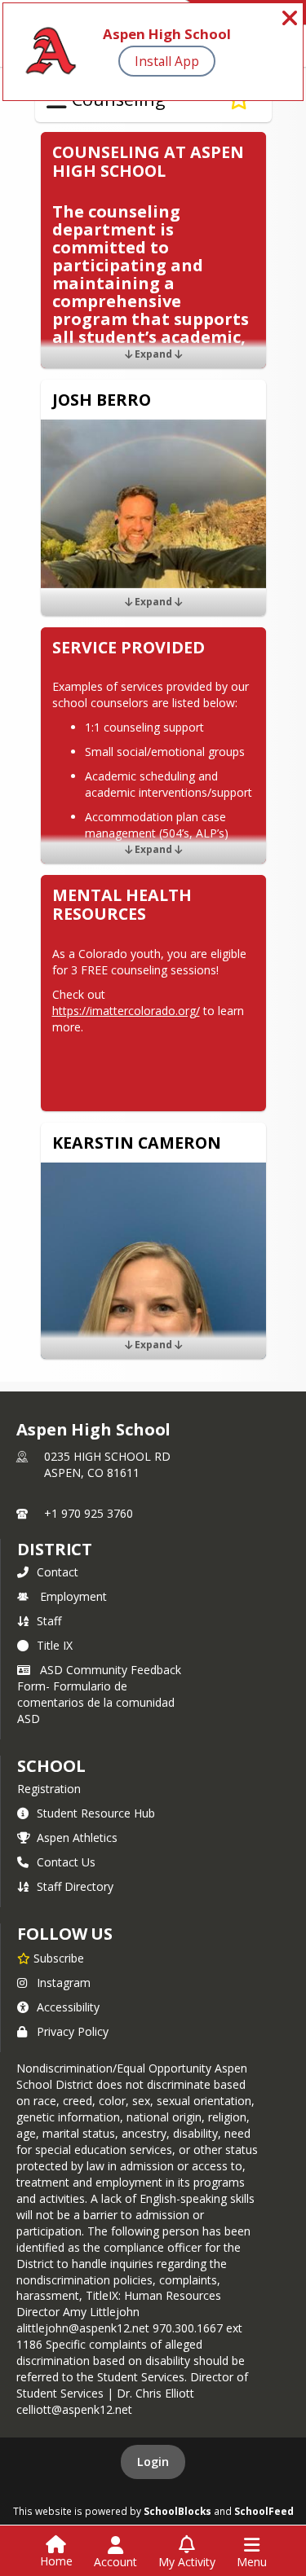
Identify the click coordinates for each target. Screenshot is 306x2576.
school (51, 1766)
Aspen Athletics (77, 1837)
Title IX (55, 1645)
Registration (49, 1789)
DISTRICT (55, 1549)
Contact (58, 1572)
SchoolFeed (264, 2511)
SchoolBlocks (177, 2511)
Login (153, 2462)
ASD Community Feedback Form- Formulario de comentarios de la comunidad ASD (99, 1694)
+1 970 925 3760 (89, 1513)
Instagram (64, 1983)
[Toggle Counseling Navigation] (57, 100)
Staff (49, 1621)
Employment (73, 1596)
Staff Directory (75, 1886)
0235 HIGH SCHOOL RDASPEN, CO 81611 (107, 1464)
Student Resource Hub (96, 1813)
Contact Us (66, 1862)
